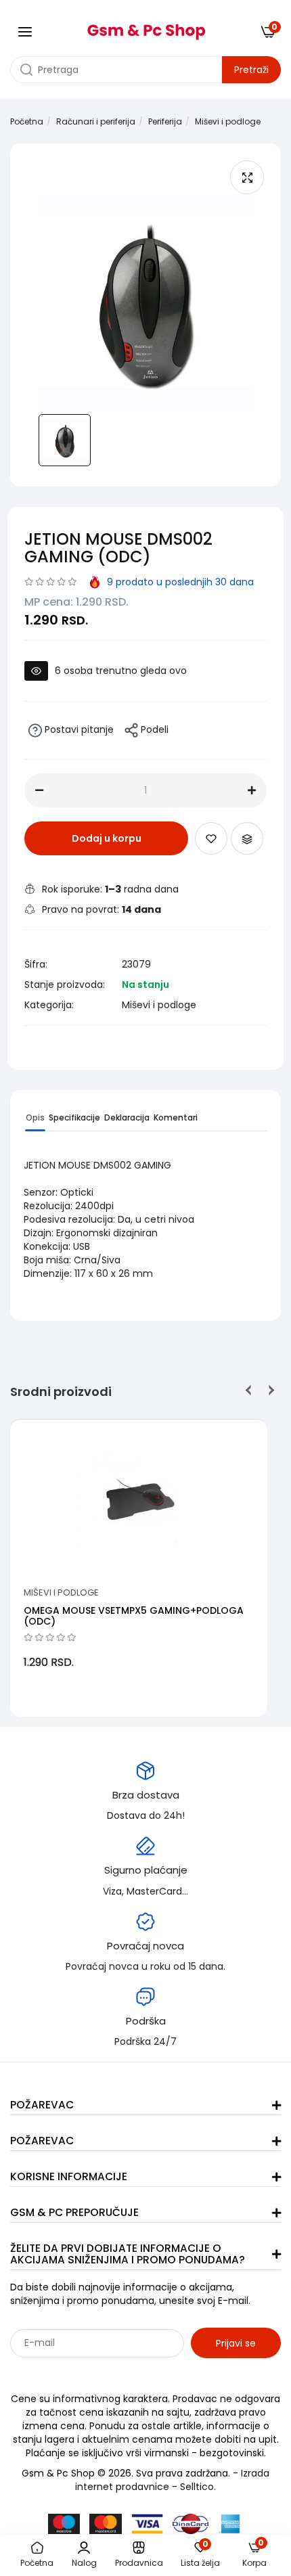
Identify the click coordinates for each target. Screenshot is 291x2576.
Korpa (254, 2555)
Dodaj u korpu (107, 838)
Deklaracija (127, 1117)
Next (269, 1390)
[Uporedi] (247, 838)
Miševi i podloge (228, 121)
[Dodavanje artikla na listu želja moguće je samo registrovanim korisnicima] (211, 838)
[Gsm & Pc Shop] (146, 27)
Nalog (84, 2563)
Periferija (165, 121)
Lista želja (200, 2555)
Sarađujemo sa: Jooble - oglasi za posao (94, 2372)
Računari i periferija (96, 121)
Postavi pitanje (78, 729)
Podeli (153, 729)
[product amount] (39, 790)
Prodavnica (139, 2563)
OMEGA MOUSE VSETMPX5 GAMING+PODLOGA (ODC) (134, 1615)
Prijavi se (236, 2343)
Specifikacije (74, 1117)
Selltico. (198, 2487)
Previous (249, 1390)
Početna (27, 121)
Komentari (176, 1117)
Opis (35, 1117)
